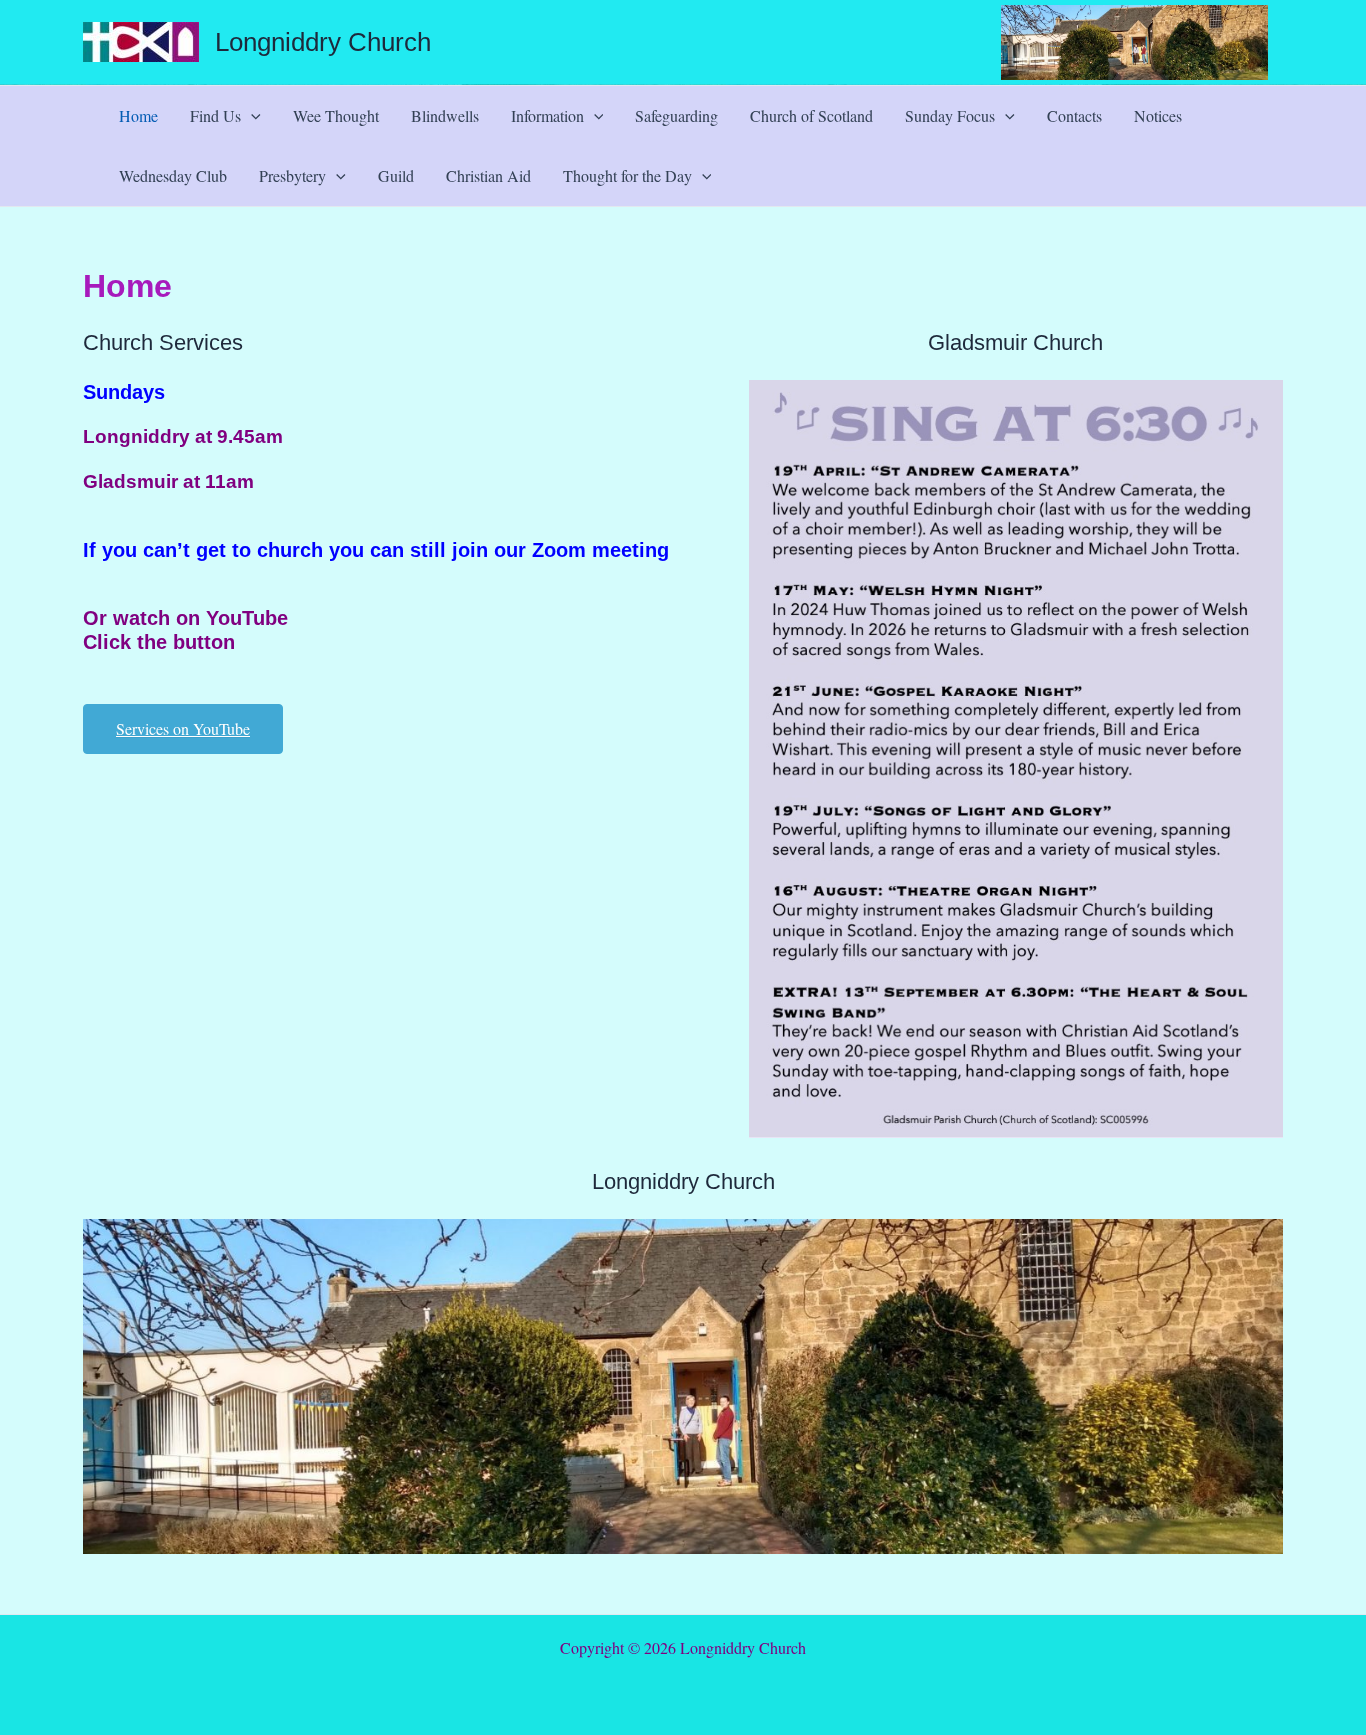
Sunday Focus (950, 115)
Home (138, 115)
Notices (1158, 115)
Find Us (215, 115)
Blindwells (445, 115)
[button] (251, 116)
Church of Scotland (811, 115)
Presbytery (292, 175)
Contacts (1074, 115)
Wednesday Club (173, 175)
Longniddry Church (323, 42)
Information (547, 115)
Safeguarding (676, 115)
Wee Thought (336, 115)
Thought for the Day (627, 175)
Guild (396, 175)
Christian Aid (488, 175)
